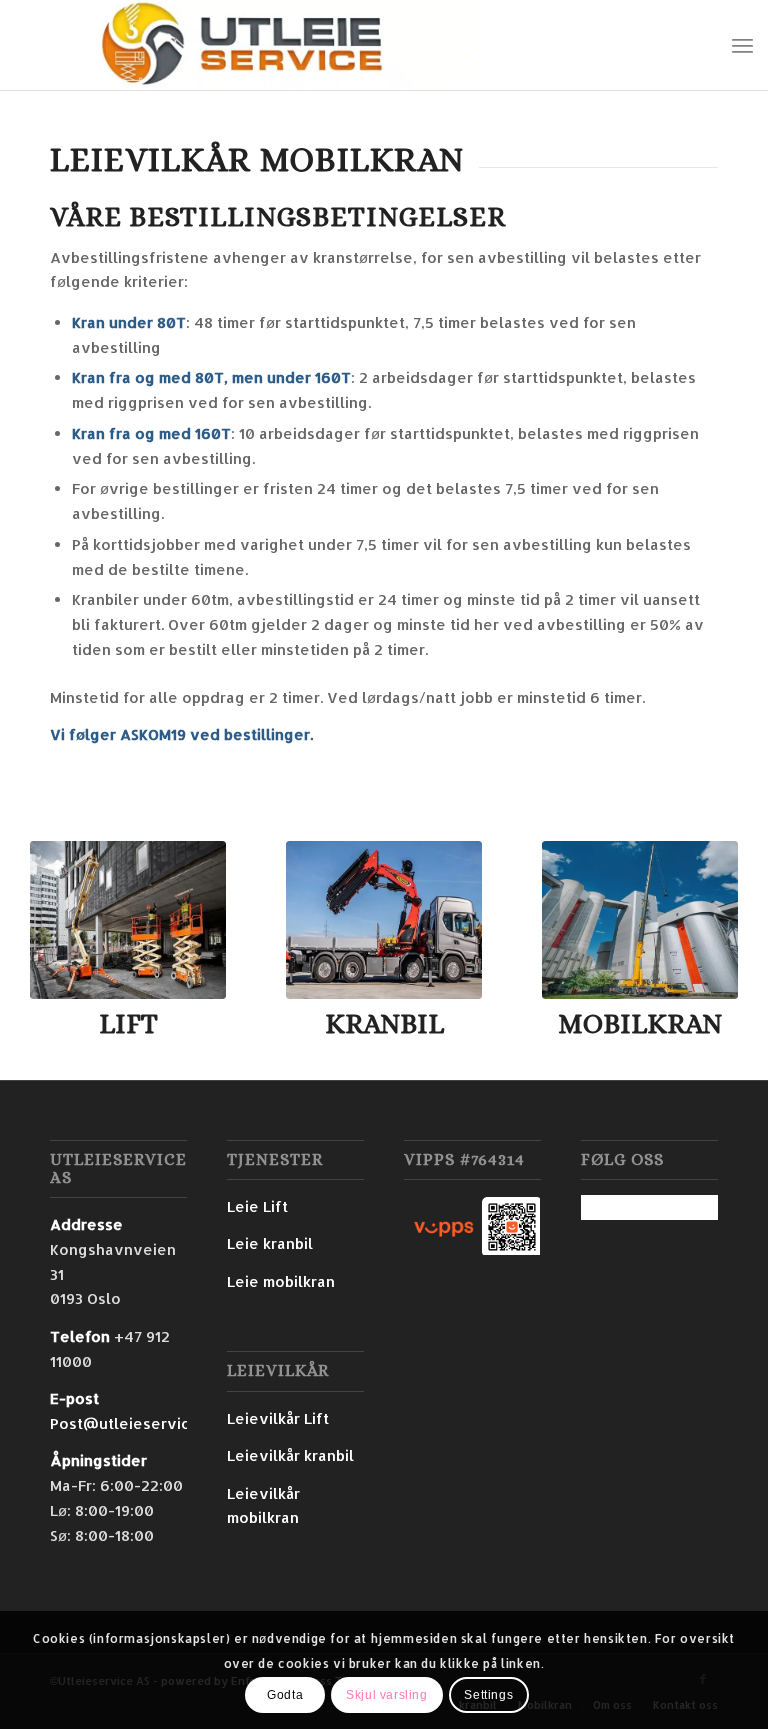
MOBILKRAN (640, 1024)
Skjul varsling (386, 1695)
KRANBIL (384, 1024)
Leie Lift (257, 1206)
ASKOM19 (153, 734)
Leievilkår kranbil (290, 1455)
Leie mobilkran (281, 1281)
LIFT (128, 1024)
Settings (488, 1695)
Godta (285, 1695)
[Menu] (742, 45)
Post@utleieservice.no (136, 1423)
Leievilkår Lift (278, 1418)
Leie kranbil (270, 1243)
